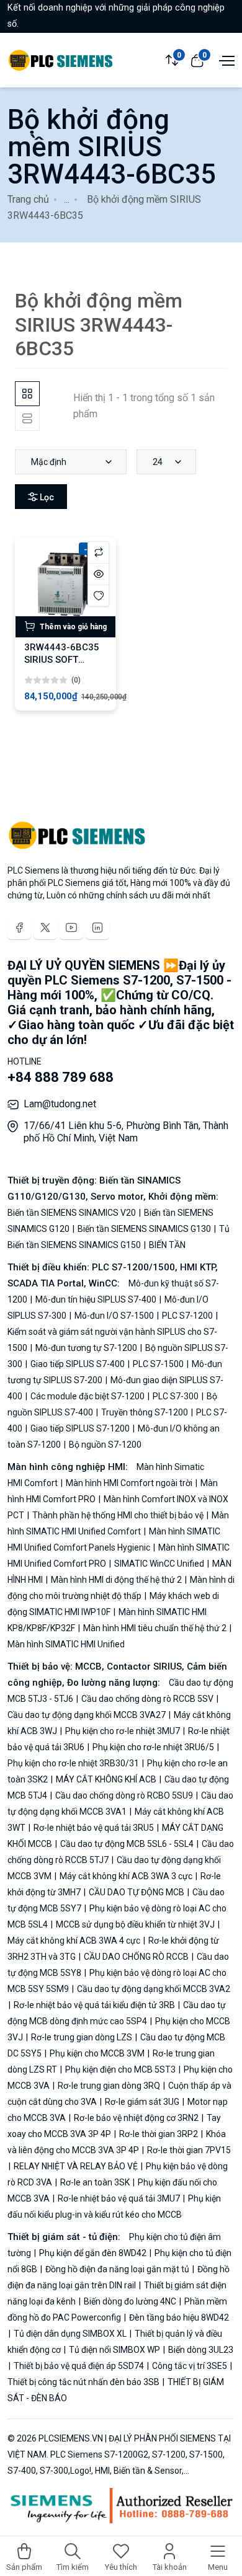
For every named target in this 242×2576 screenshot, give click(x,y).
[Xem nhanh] (98, 574)
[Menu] (225, 60)
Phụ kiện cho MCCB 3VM (97, 2053)
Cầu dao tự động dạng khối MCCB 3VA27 (87, 1715)
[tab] (27, 394)
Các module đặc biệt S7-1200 (87, 1396)
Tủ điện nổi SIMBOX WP (114, 2350)
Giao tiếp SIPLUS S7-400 (78, 1364)
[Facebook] (19, 927)
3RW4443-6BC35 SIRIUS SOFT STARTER (62, 660)
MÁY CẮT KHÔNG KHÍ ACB (106, 1779)
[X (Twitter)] (45, 927)
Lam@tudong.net (60, 1104)
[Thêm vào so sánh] (98, 552)
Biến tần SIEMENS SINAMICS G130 (144, 1229)
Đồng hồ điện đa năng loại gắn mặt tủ (117, 2269)
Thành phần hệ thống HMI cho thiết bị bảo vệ (118, 1515)
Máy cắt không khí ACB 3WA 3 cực (126, 1876)
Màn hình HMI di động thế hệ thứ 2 (116, 1580)
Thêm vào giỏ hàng (72, 627)
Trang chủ (28, 199)
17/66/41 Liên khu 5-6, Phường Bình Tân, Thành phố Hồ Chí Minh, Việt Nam (126, 1132)
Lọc (46, 497)
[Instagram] (97, 927)
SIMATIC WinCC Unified (159, 1564)
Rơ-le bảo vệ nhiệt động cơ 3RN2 (136, 2118)
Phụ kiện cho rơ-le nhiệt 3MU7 (123, 1731)
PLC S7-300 (176, 1396)
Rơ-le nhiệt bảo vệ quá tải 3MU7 (119, 2198)
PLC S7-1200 (187, 1316)
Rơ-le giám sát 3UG (142, 2102)
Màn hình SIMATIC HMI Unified (66, 1644)
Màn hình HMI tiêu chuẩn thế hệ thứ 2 (155, 1628)
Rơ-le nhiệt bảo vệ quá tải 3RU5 (94, 1828)
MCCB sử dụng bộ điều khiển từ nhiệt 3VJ (135, 1924)
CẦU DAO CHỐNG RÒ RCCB (136, 1957)
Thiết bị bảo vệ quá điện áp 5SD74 (79, 2366)
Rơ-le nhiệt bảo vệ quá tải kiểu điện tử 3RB (94, 2005)
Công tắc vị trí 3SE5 (190, 2366)
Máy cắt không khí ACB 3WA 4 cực (75, 1941)
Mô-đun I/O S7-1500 (114, 1316)
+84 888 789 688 (60, 1077)
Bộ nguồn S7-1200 (104, 1445)
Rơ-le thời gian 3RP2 (159, 2134)
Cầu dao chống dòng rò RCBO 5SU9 (124, 1795)
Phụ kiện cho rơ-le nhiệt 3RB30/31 (74, 1763)
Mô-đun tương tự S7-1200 (86, 1348)
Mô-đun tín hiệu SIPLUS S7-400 (96, 1299)
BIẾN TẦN (166, 1245)
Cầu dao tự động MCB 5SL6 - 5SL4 (127, 1844)
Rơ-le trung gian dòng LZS (82, 2037)
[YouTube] (71, 927)
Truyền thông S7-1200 (145, 1412)
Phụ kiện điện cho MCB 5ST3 (120, 2069)
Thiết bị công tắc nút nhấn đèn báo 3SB (84, 2382)
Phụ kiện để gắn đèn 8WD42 (93, 2253)
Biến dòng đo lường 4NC (130, 2301)
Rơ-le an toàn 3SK (95, 2182)
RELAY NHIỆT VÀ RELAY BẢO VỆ (76, 2166)
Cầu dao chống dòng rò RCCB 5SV (147, 1699)
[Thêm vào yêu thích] (98, 595)
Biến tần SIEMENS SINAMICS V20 (73, 1213)
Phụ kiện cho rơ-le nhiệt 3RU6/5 (153, 1747)
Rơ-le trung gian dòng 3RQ (109, 2086)
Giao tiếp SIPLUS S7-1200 (80, 1428)
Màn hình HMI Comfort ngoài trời (129, 1483)
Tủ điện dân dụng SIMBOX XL (70, 2334)
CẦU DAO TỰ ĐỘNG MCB (137, 1892)
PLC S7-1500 (158, 1364)
